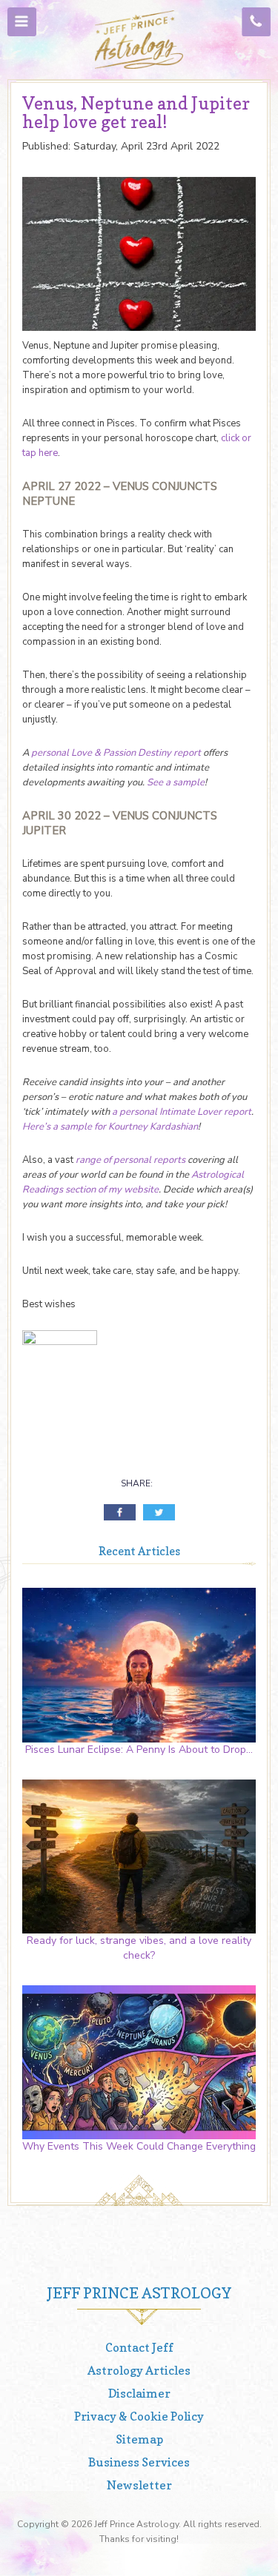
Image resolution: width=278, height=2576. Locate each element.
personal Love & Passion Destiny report (116, 753)
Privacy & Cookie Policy (139, 2416)
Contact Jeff (139, 2347)
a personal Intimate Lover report (182, 1112)
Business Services (139, 2462)
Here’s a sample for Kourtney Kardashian (110, 1127)
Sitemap (139, 2439)
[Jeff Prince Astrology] (139, 40)
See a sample (176, 782)
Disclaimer (139, 2393)
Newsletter (139, 2485)
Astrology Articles (139, 2370)
